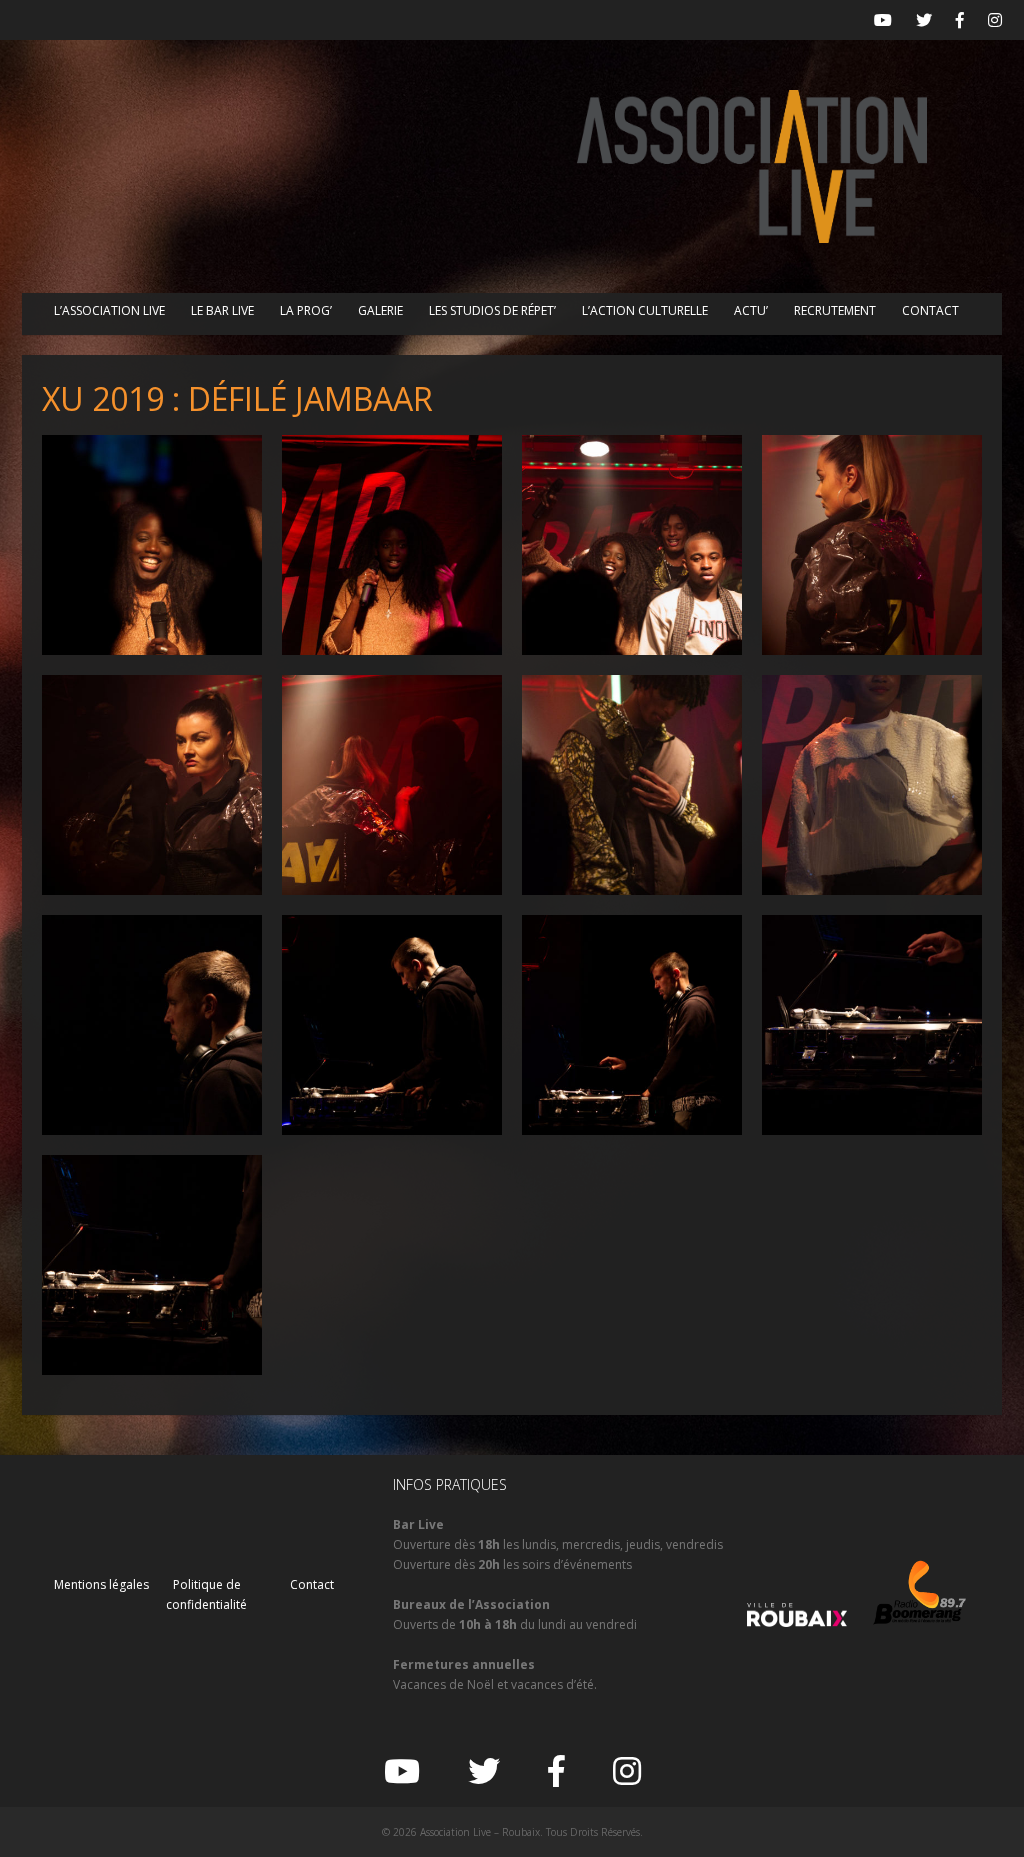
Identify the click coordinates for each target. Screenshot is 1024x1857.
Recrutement (835, 310)
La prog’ (306, 310)
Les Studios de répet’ (492, 310)
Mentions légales (101, 1584)
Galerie (380, 310)
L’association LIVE (109, 310)
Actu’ (751, 310)
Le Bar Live (222, 310)
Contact (930, 310)
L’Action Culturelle (645, 310)
